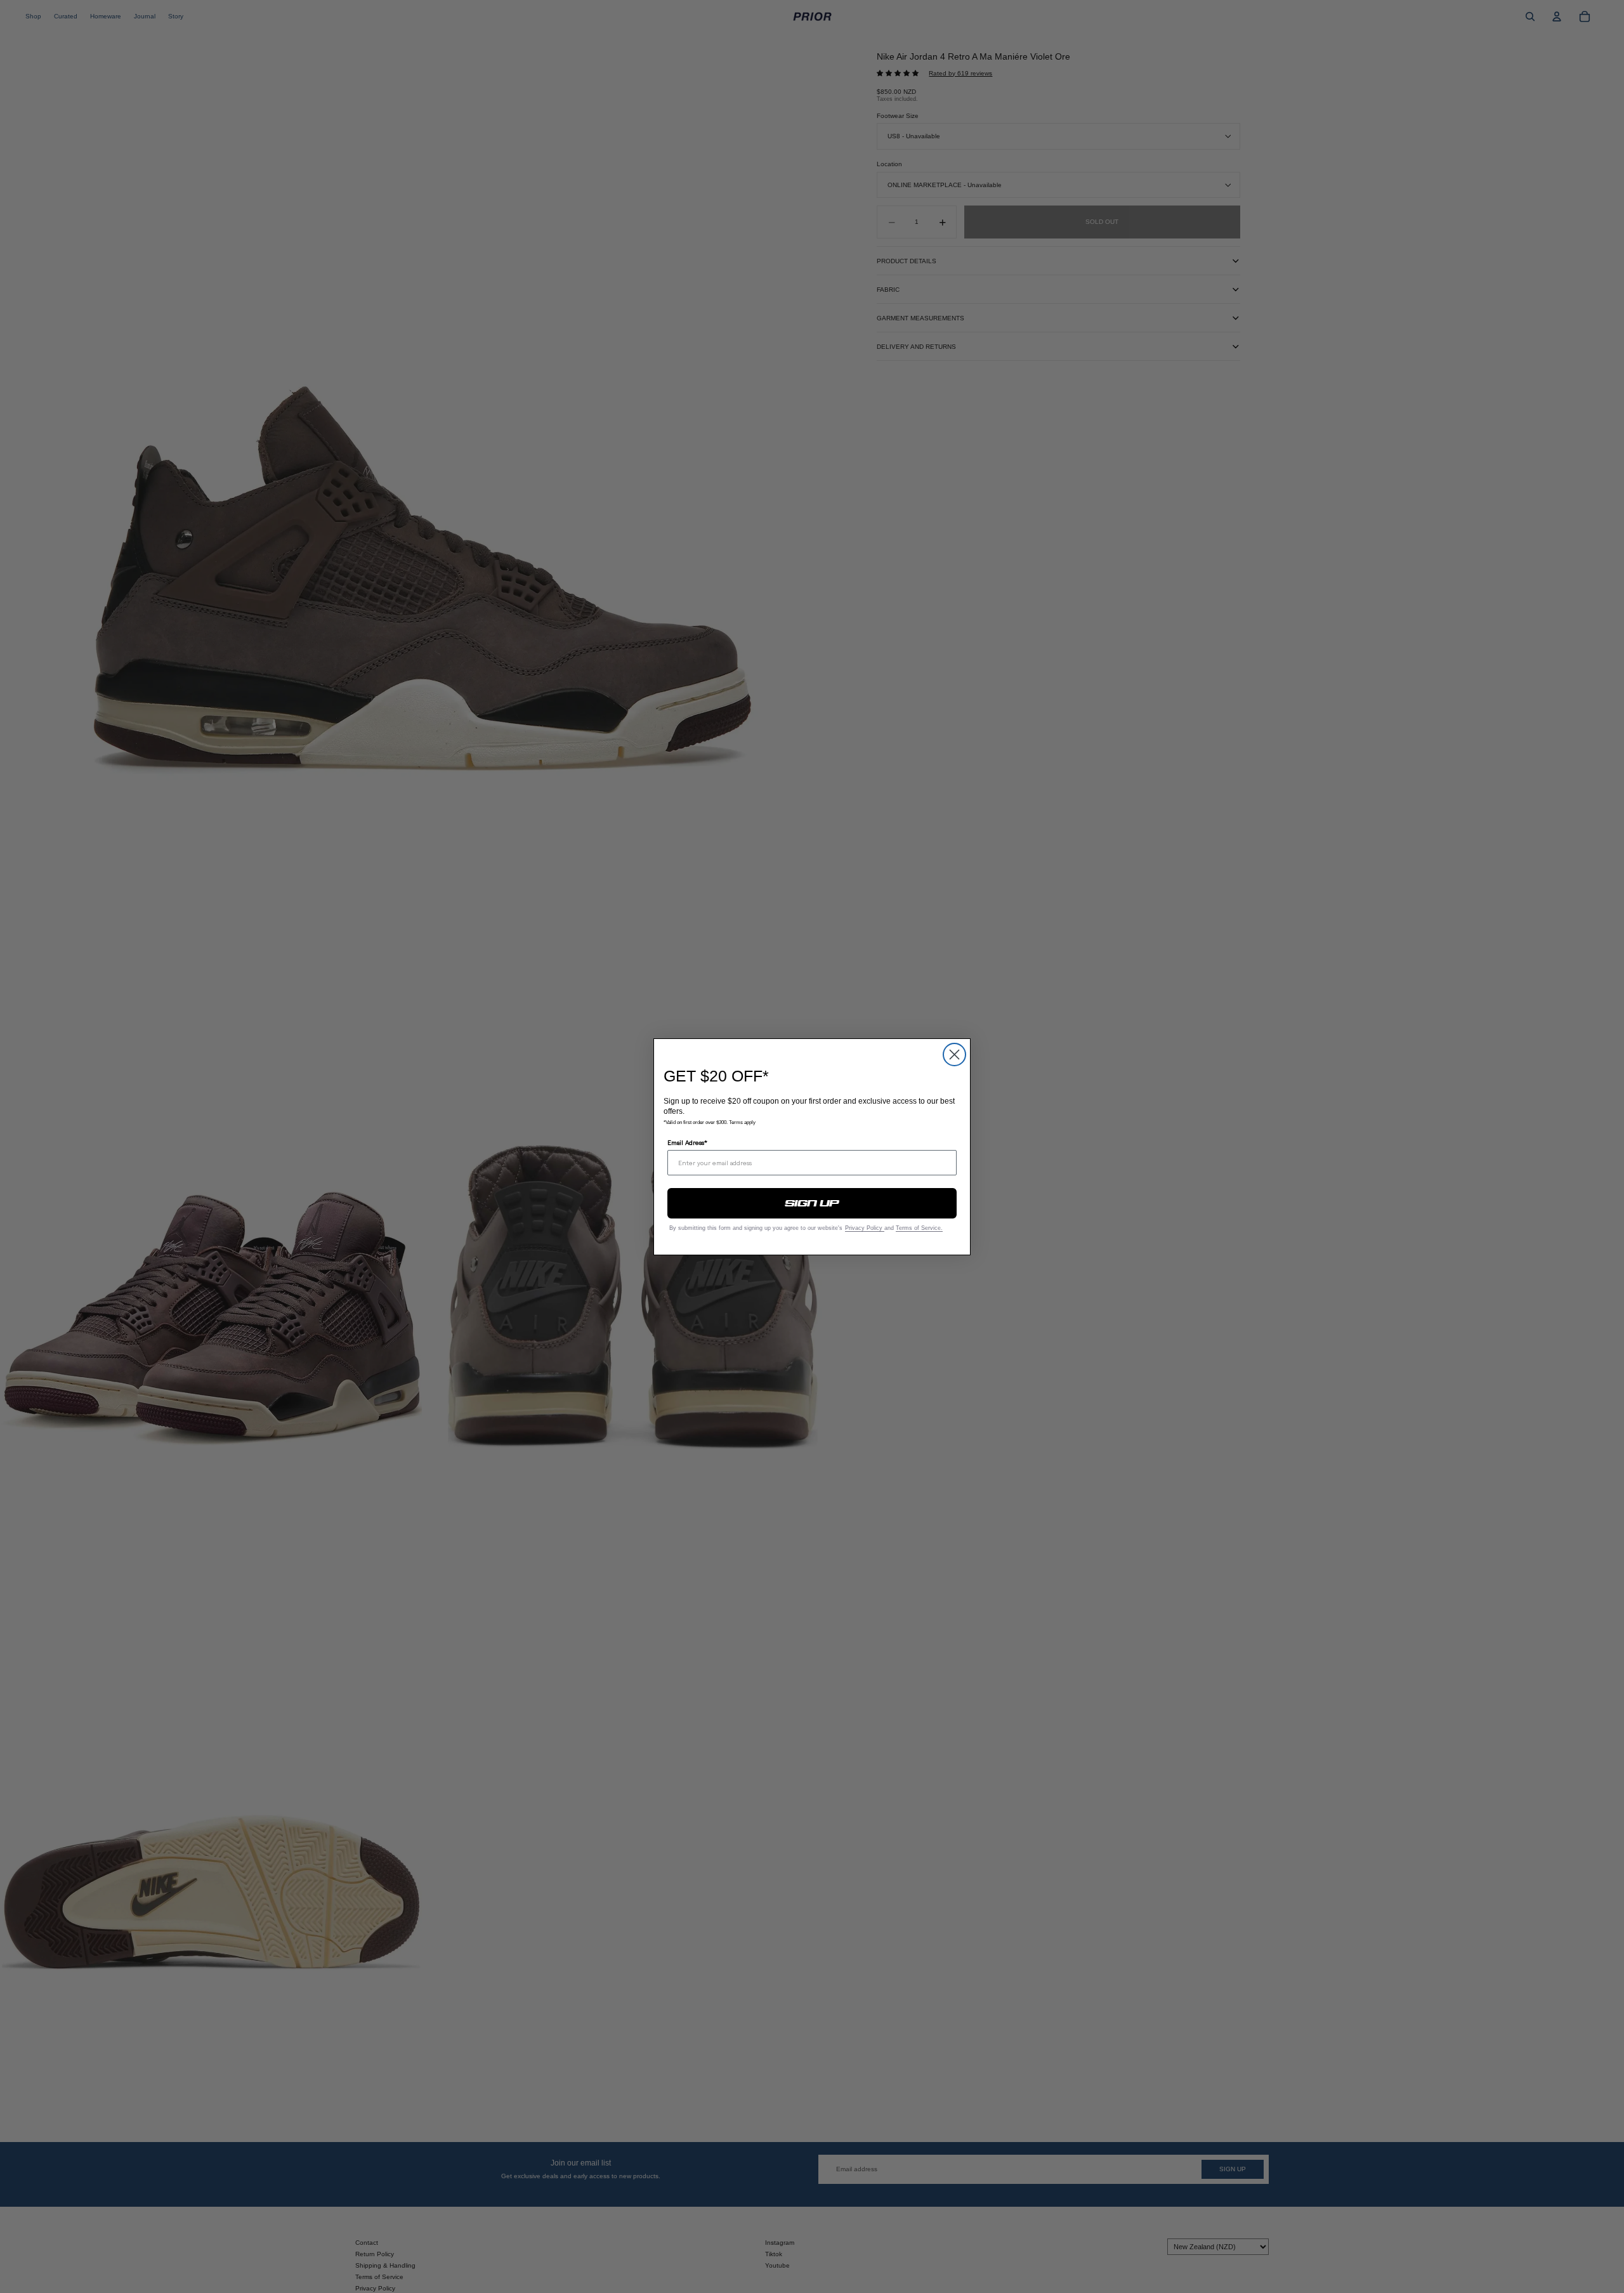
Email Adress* (687, 1142)
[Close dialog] (954, 1055)
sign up (812, 1203)
